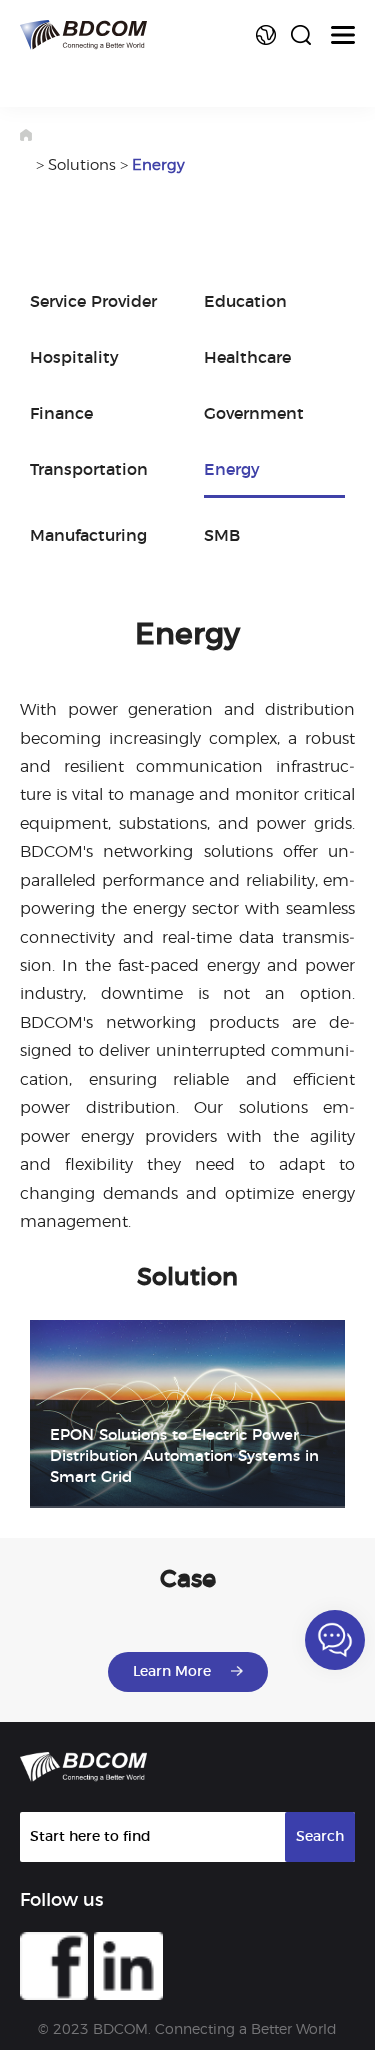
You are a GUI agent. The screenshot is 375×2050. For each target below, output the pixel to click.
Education (245, 302)
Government (254, 414)
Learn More (172, 1672)
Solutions (82, 165)
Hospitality (74, 358)
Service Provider (93, 302)
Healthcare (247, 358)
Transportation (89, 470)
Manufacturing (88, 536)
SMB (222, 536)
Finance (61, 414)
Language (266, 35)
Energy (158, 165)
